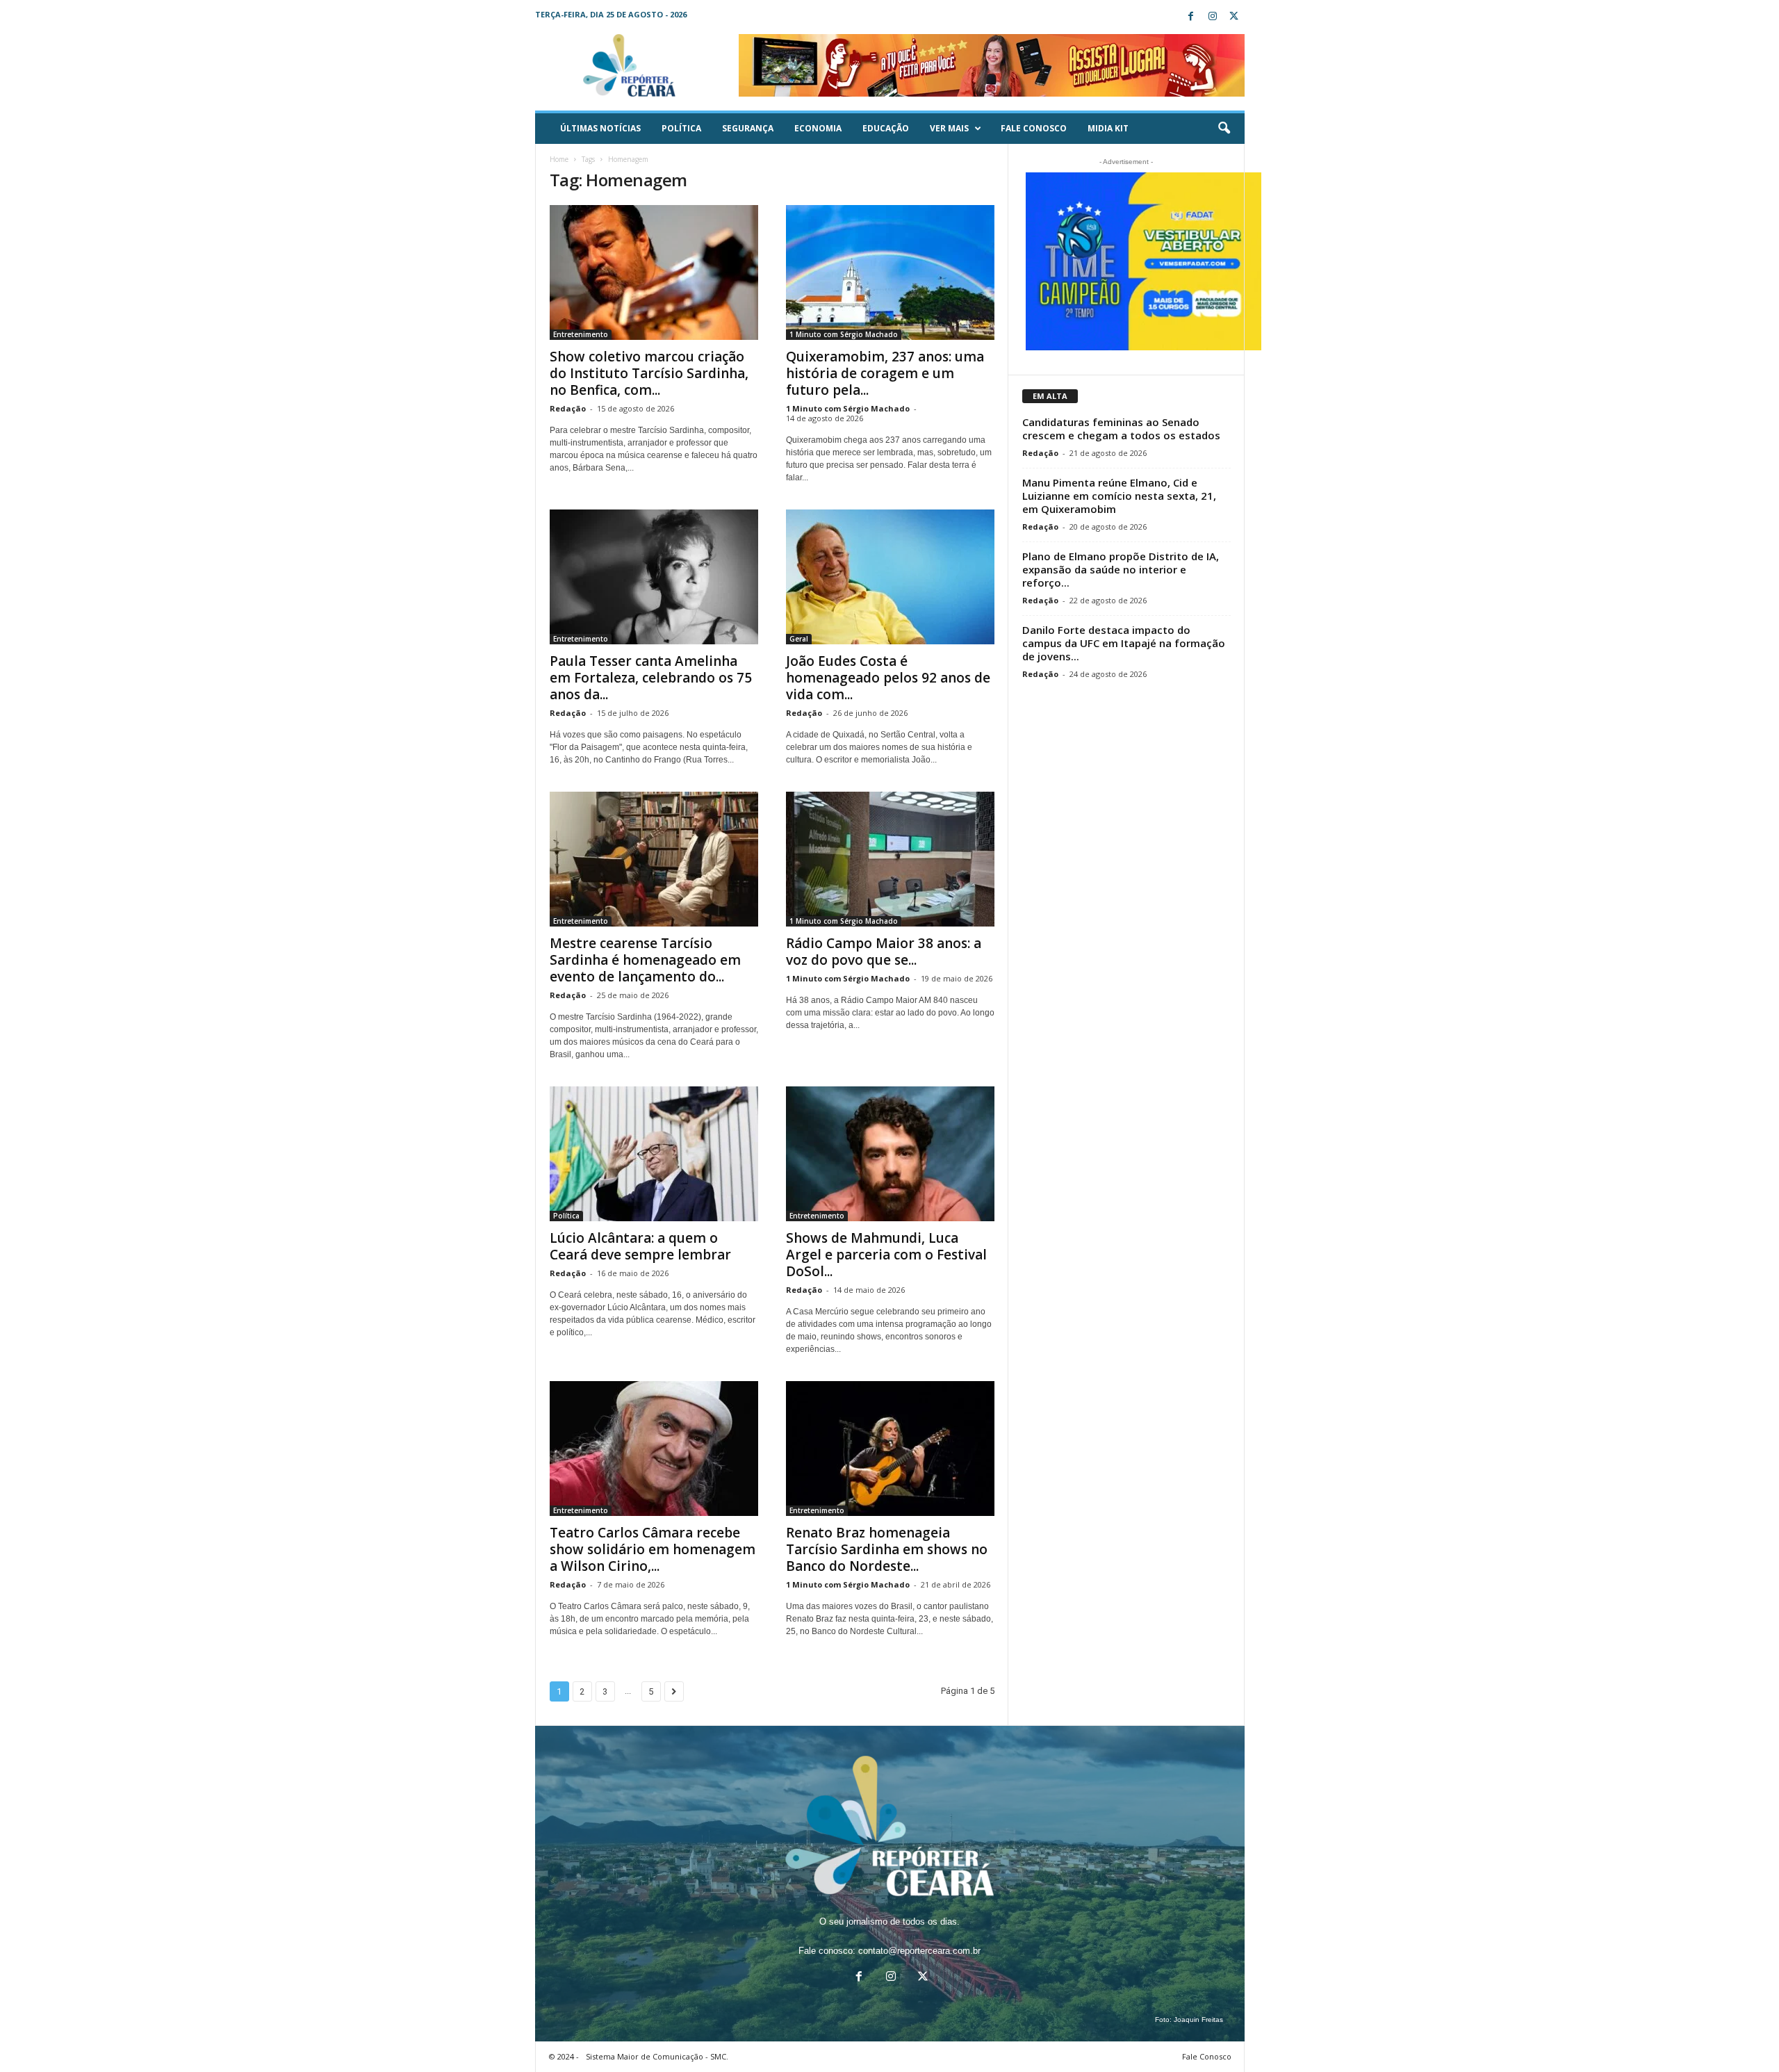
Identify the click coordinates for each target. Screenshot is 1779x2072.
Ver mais (949, 128)
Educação (886, 128)
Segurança (748, 128)
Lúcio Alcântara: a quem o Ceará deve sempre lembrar (640, 1246)
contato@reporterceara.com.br (919, 1951)
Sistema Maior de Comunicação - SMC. (657, 2056)
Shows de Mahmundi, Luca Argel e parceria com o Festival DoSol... (886, 1255)
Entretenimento (581, 334)
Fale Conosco (1034, 128)
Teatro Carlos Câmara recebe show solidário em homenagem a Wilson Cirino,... (653, 1549)
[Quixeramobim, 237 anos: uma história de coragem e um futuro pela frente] (890, 272)
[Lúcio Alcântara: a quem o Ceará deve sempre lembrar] (654, 1154)
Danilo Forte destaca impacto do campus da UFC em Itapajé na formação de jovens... (1124, 643)
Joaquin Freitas (1198, 2020)
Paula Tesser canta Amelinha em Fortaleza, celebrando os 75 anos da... (651, 678)
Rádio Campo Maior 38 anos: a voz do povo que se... (884, 952)
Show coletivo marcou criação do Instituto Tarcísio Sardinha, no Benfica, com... (649, 373)
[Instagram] (1213, 17)
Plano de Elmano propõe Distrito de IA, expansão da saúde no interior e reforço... (1121, 569)
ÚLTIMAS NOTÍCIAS (600, 128)
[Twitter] (1234, 17)
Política (681, 128)
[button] (1224, 129)
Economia (818, 128)
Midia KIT (1108, 128)
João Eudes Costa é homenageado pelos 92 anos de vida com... (888, 678)
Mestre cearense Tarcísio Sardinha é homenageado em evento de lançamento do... (645, 960)
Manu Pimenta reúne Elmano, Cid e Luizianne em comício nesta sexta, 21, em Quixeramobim (1119, 496)
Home (559, 159)
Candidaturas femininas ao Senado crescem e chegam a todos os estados (1121, 429)
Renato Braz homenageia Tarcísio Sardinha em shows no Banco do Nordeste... (887, 1549)
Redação (568, 408)
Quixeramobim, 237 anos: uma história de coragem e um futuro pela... (885, 373)
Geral (799, 639)
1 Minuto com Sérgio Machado (844, 334)
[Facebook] (1191, 17)
